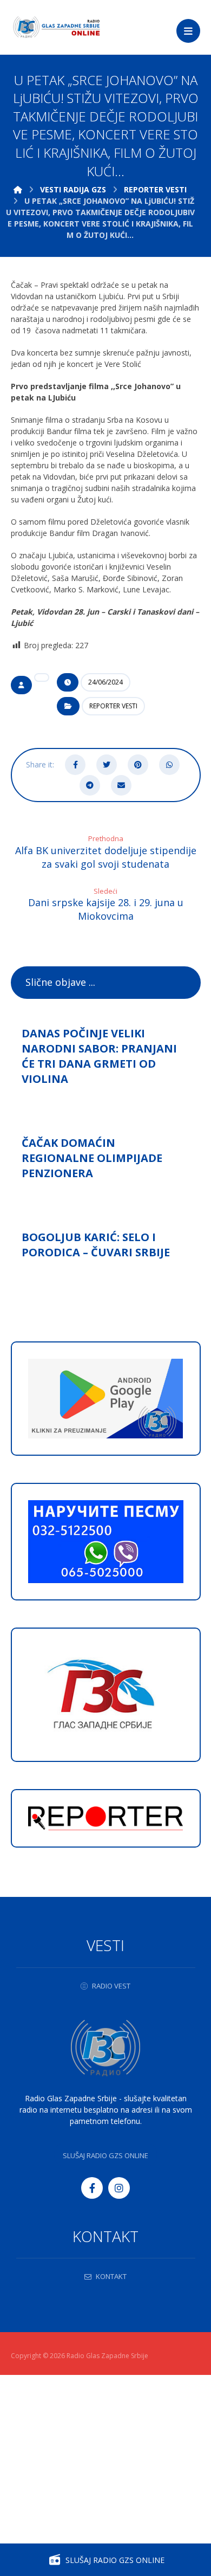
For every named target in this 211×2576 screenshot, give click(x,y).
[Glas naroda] (57, 27)
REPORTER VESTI (113, 706)
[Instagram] (119, 2188)
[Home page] (18, 189)
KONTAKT (111, 2276)
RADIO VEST (111, 1986)
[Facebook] (92, 2188)
